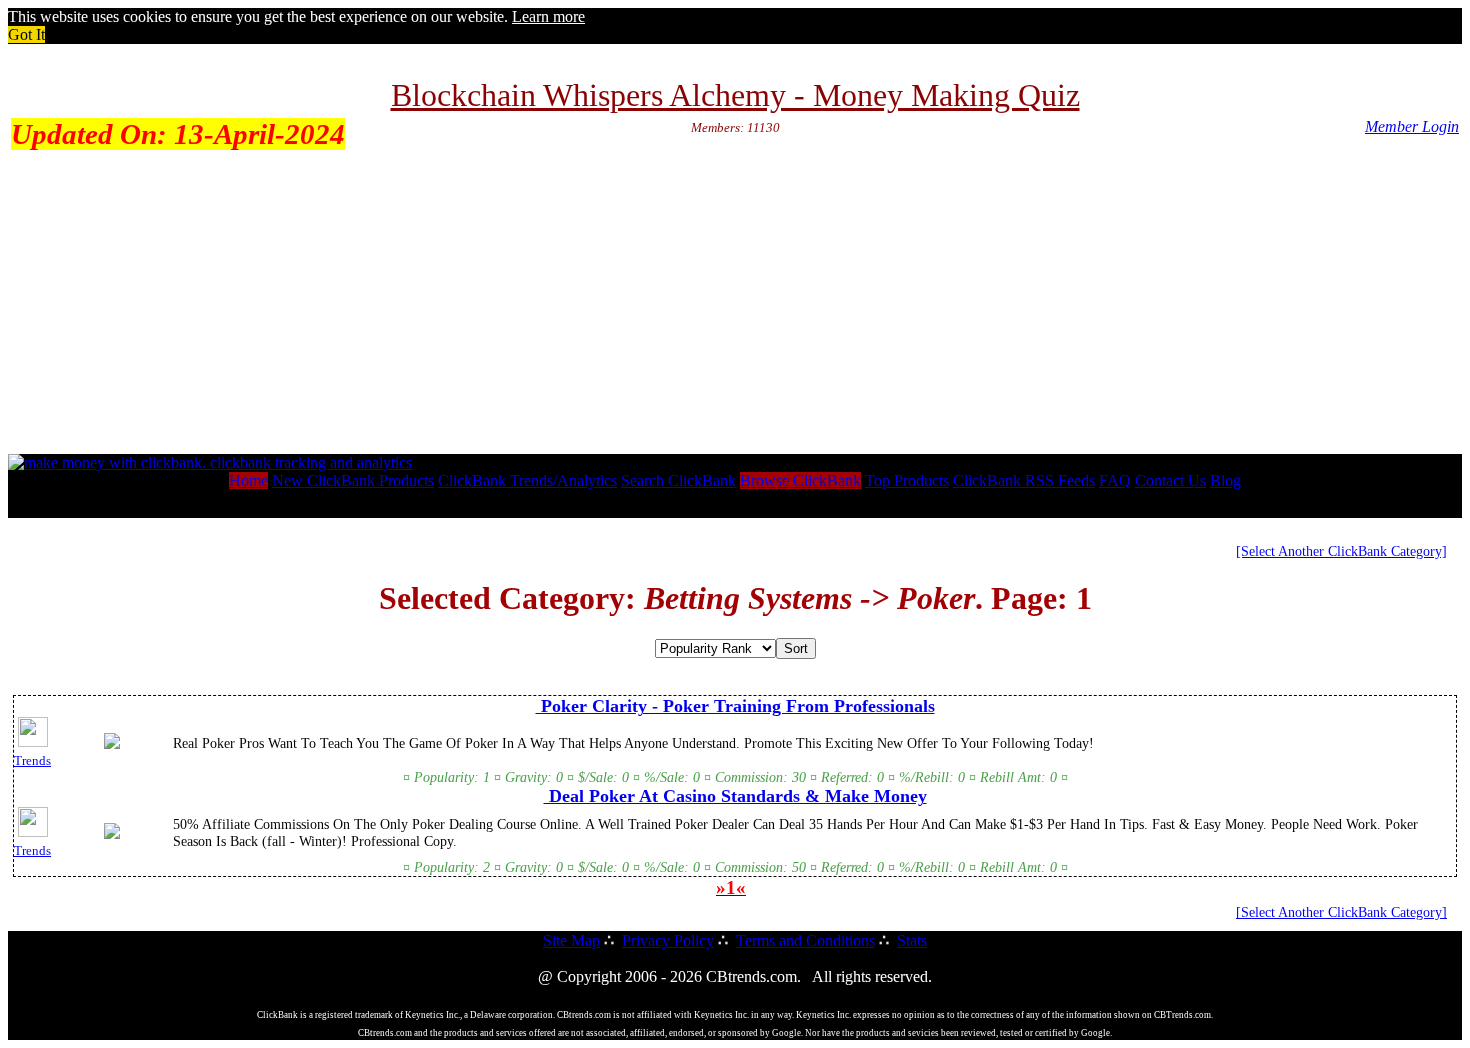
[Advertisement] (735, 304)
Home (248, 480)
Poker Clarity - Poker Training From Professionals (735, 706)
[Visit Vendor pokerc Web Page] (112, 745)
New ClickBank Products (353, 480)
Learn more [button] (548, 16)
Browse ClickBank (800, 480)
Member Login (1412, 126)
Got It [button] (26, 34)
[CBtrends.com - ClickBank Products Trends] (210, 462)
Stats (912, 940)
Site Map (571, 940)
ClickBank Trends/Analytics (527, 480)
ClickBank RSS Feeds (1024, 480)
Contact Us (1170, 480)
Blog (1225, 480)
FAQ (1115, 480)
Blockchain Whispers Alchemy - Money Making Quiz (735, 95)
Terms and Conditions (805, 940)
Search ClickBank (678, 480)
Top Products (907, 480)
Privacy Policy (668, 940)
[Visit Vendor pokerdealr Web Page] (112, 835)
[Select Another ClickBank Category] (1341, 551)
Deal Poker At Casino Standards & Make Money (735, 796)
